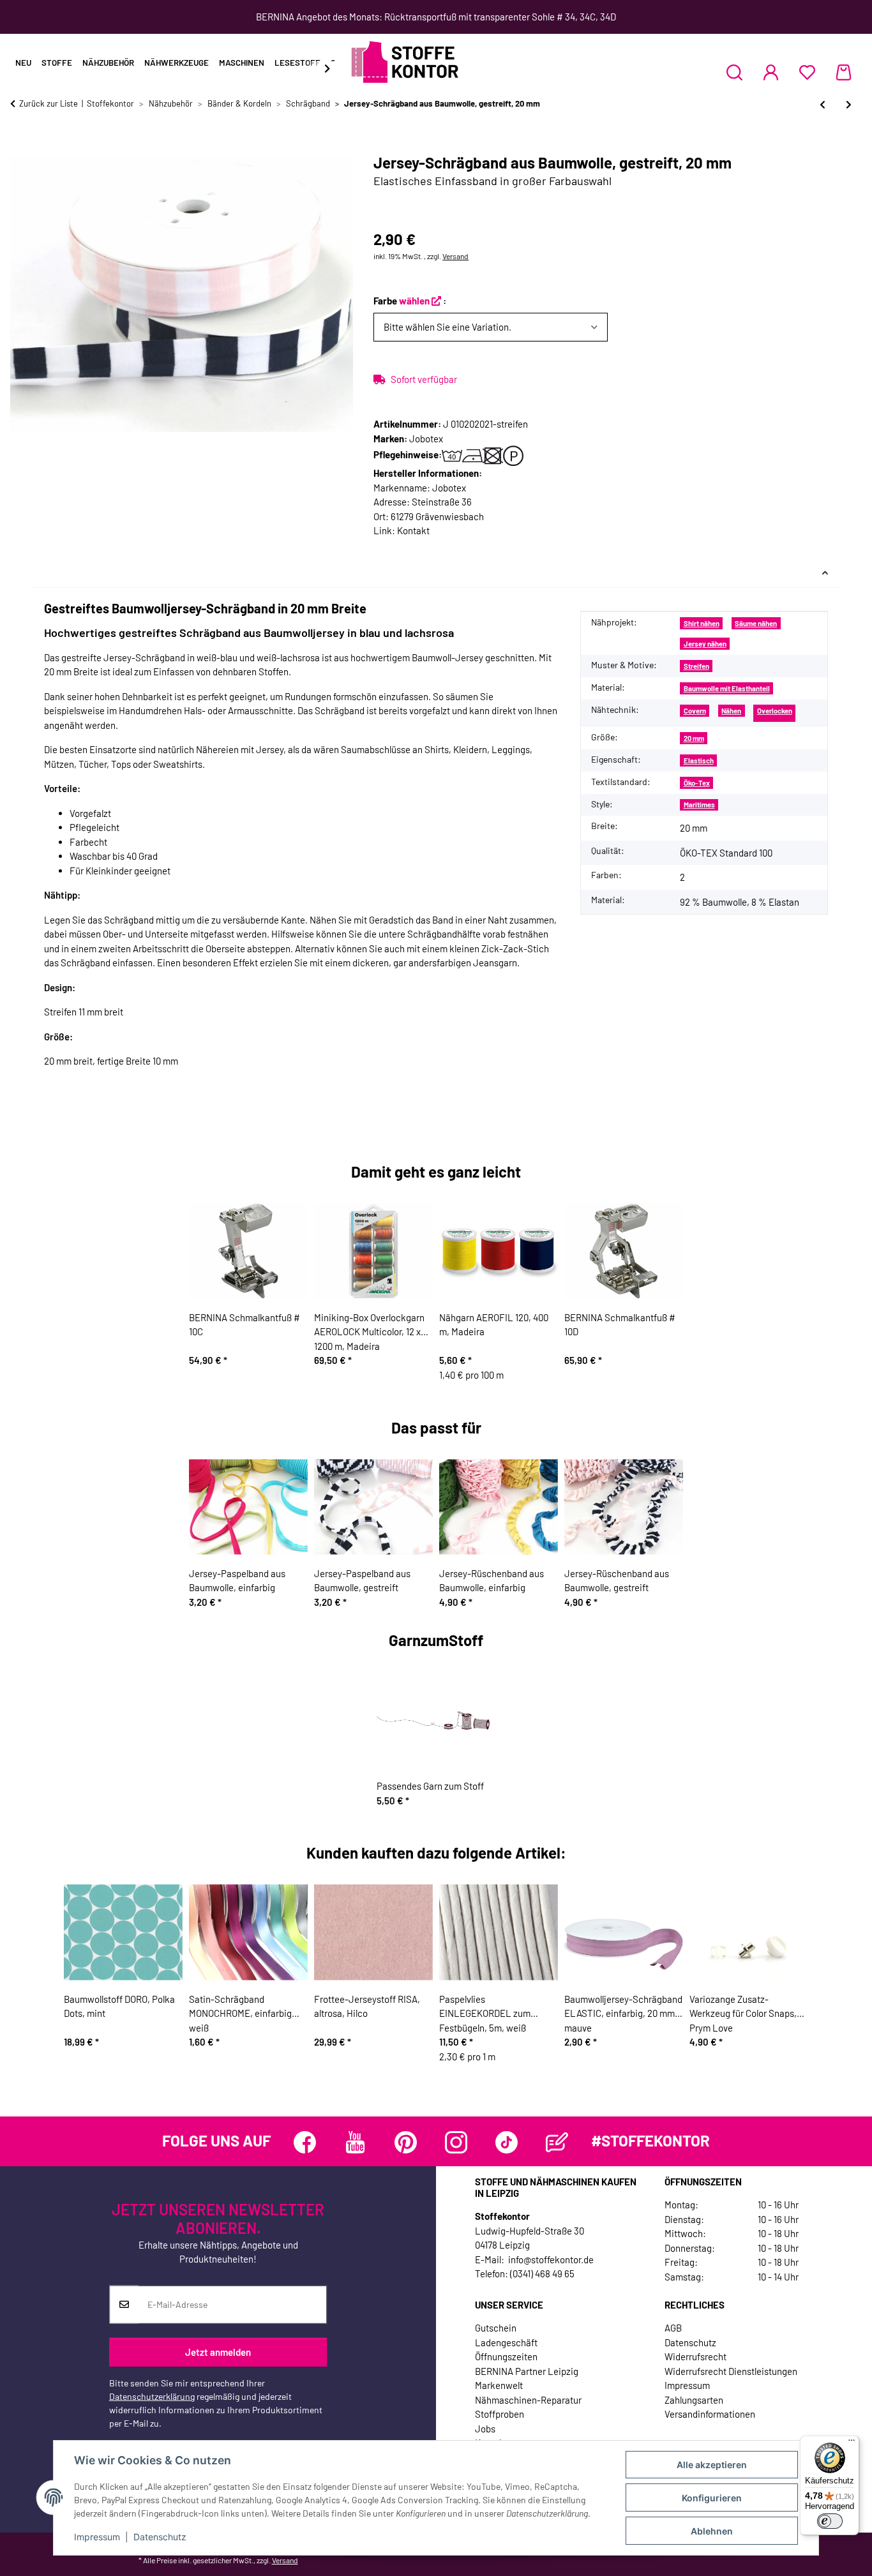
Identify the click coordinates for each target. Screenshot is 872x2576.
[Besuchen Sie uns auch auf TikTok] (507, 2142)
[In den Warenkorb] (20, 147)
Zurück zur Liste (49, 103)
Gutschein (496, 2328)
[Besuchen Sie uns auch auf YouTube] (355, 2142)
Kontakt (413, 530)
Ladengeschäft (506, 2342)
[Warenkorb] (844, 72)
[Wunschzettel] (807, 72)
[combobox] (490, 327)
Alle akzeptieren (712, 2465)
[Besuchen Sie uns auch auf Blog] (557, 2142)
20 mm (694, 738)
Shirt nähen (702, 623)
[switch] (830, 2521)
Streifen (696, 666)
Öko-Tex (697, 783)
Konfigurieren (712, 2498)
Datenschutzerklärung (152, 2396)
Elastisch (699, 760)
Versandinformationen (710, 2414)
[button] (734, 72)
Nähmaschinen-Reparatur (528, 2400)
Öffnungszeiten (506, 2356)
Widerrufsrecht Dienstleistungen (731, 2371)
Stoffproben (500, 2414)
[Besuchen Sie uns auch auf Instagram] (456, 2142)
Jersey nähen (705, 644)
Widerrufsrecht (695, 2356)
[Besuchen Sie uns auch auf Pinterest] (406, 2142)
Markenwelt (499, 2385)
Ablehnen (712, 2531)
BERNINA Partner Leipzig (527, 2371)
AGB (673, 2328)
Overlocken (775, 711)
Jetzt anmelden (218, 2352)
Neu (23, 63)
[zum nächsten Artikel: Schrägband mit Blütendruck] (849, 104)
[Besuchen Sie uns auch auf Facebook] (305, 2142)
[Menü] (852, 2443)
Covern (695, 711)
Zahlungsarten (694, 2400)
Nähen (731, 711)
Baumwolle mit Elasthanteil (727, 688)
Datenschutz (160, 2537)
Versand (455, 256)
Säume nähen (756, 623)
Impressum (97, 2537)
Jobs (485, 2429)
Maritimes (699, 805)
